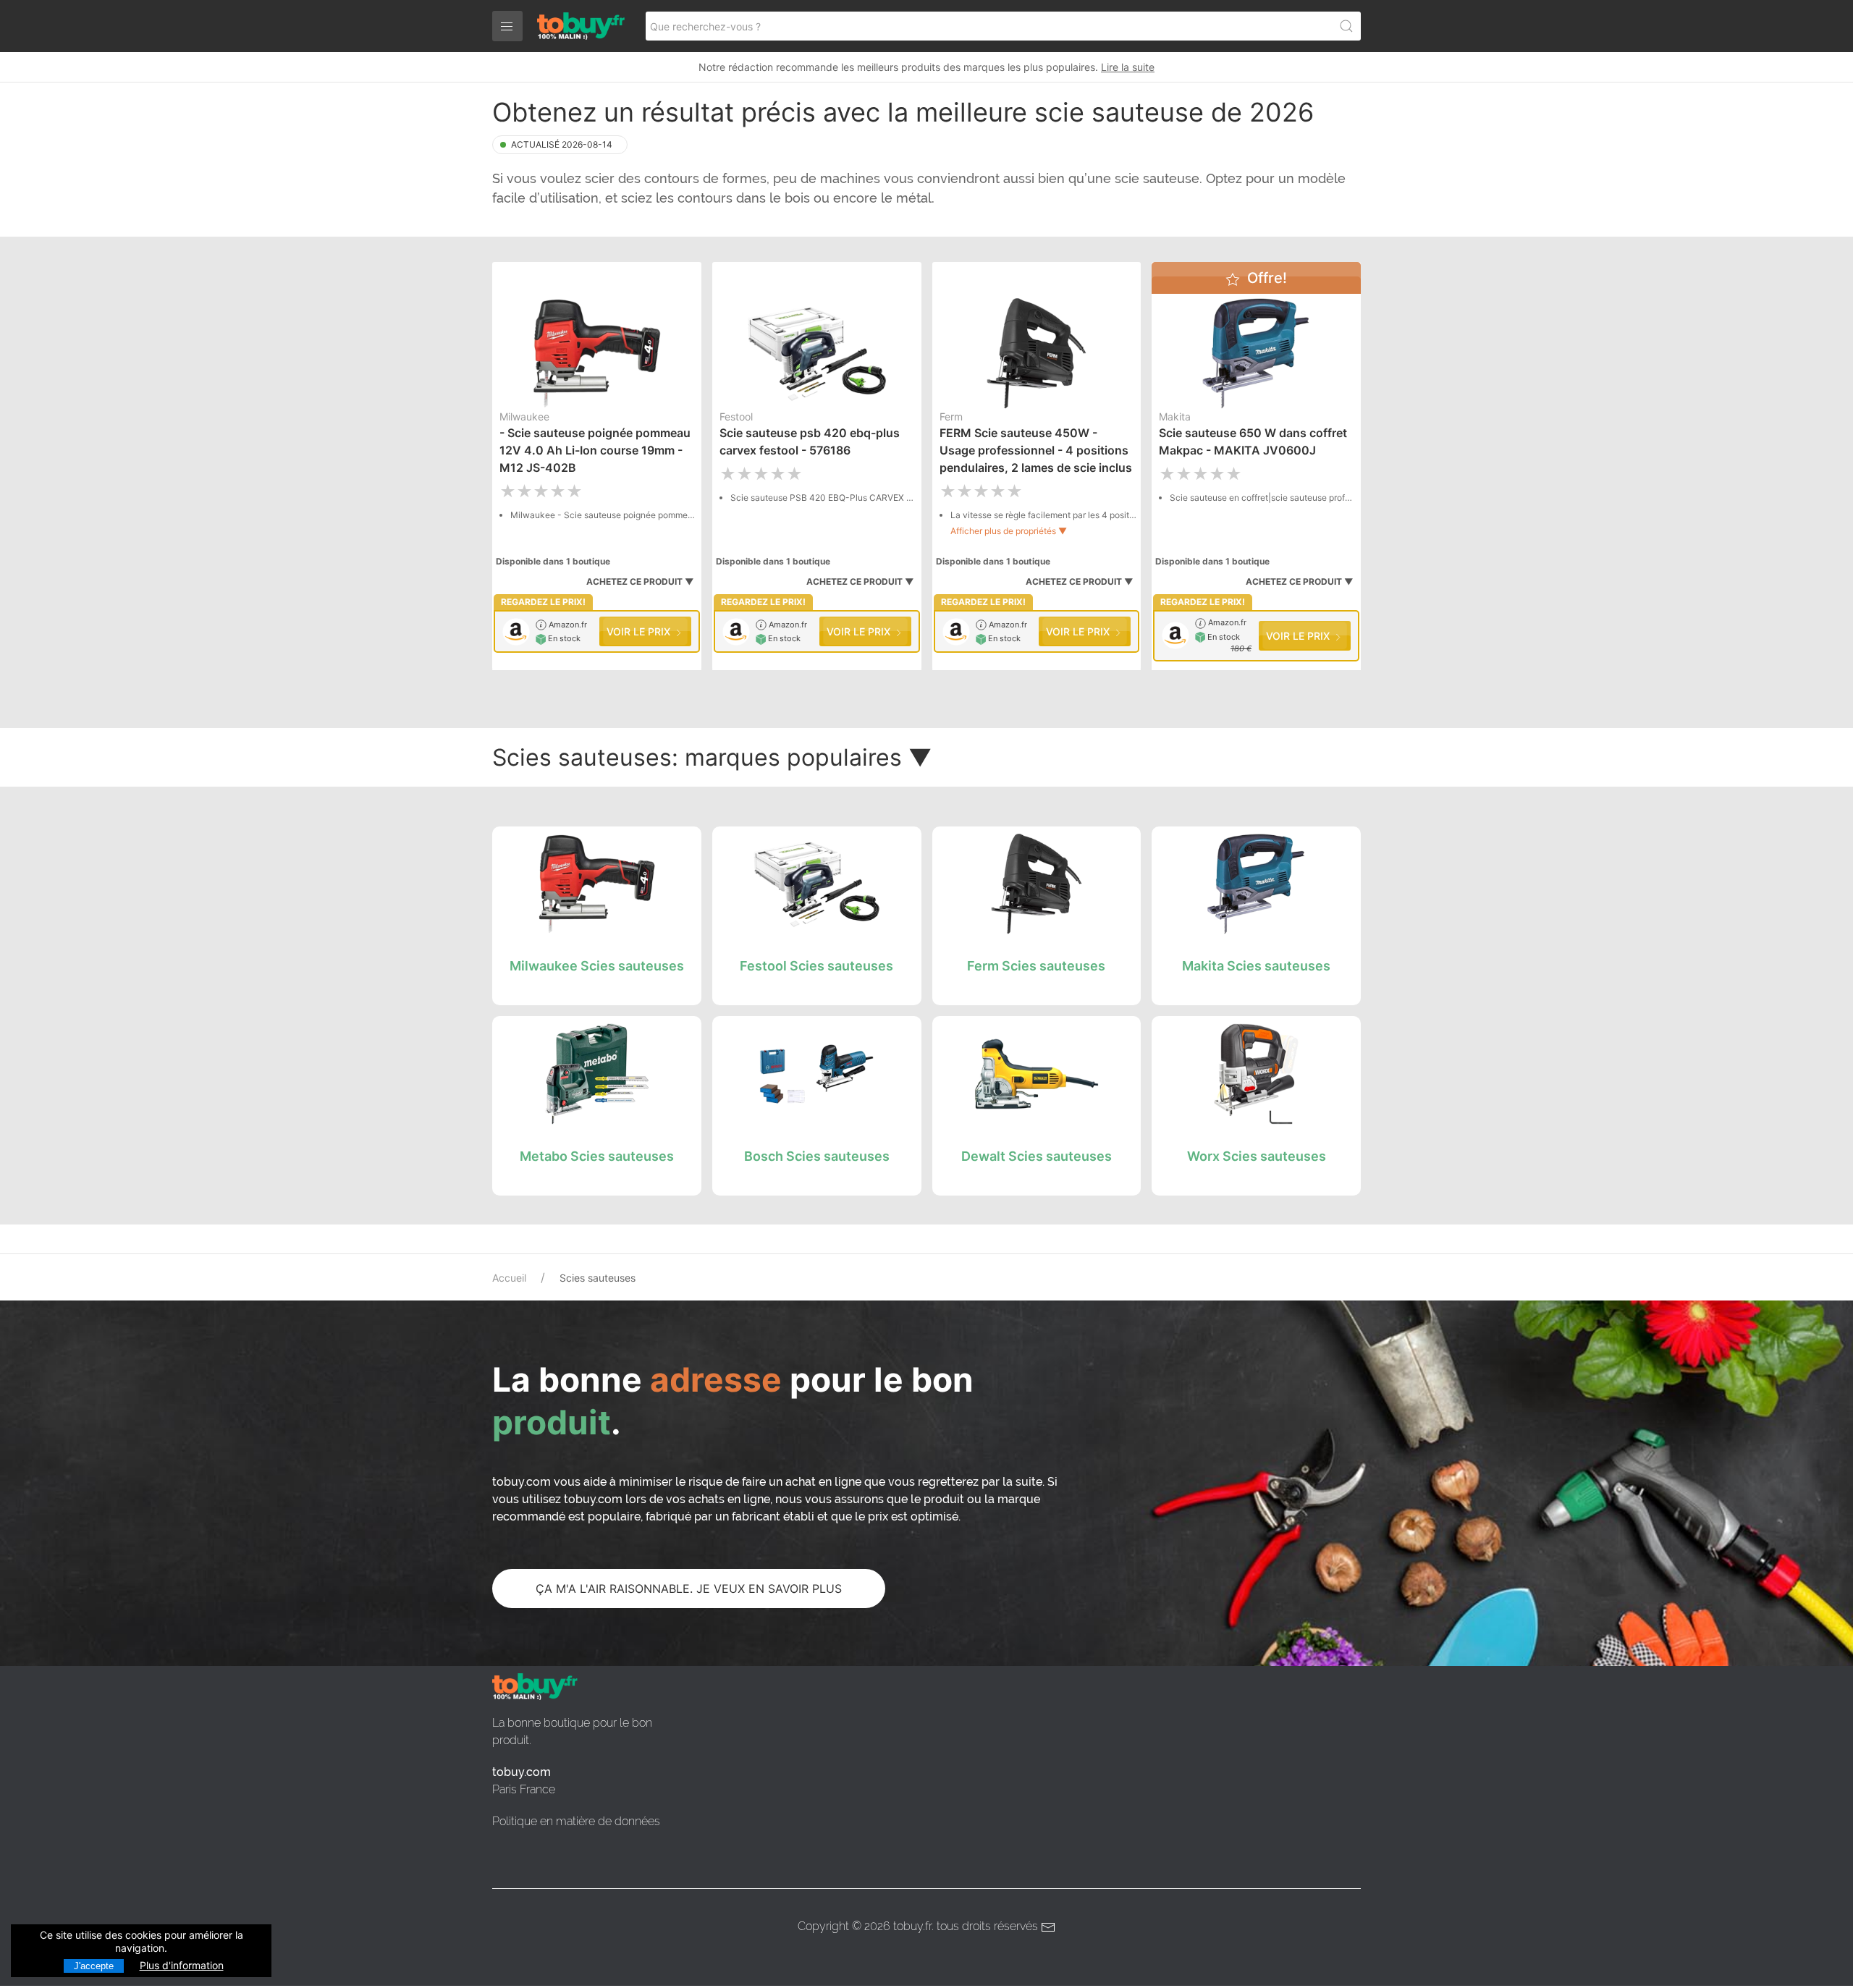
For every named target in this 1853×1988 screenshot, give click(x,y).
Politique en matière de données (576, 1821)
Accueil (509, 1278)
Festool (736, 416)
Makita (1175, 416)
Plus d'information (182, 1965)
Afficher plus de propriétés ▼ (1009, 531)
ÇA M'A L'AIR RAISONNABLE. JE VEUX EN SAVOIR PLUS (689, 1589)
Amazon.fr (567, 625)
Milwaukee (524, 416)
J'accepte (94, 1966)
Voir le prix (640, 631)
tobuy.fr (912, 1926)
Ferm (951, 416)
